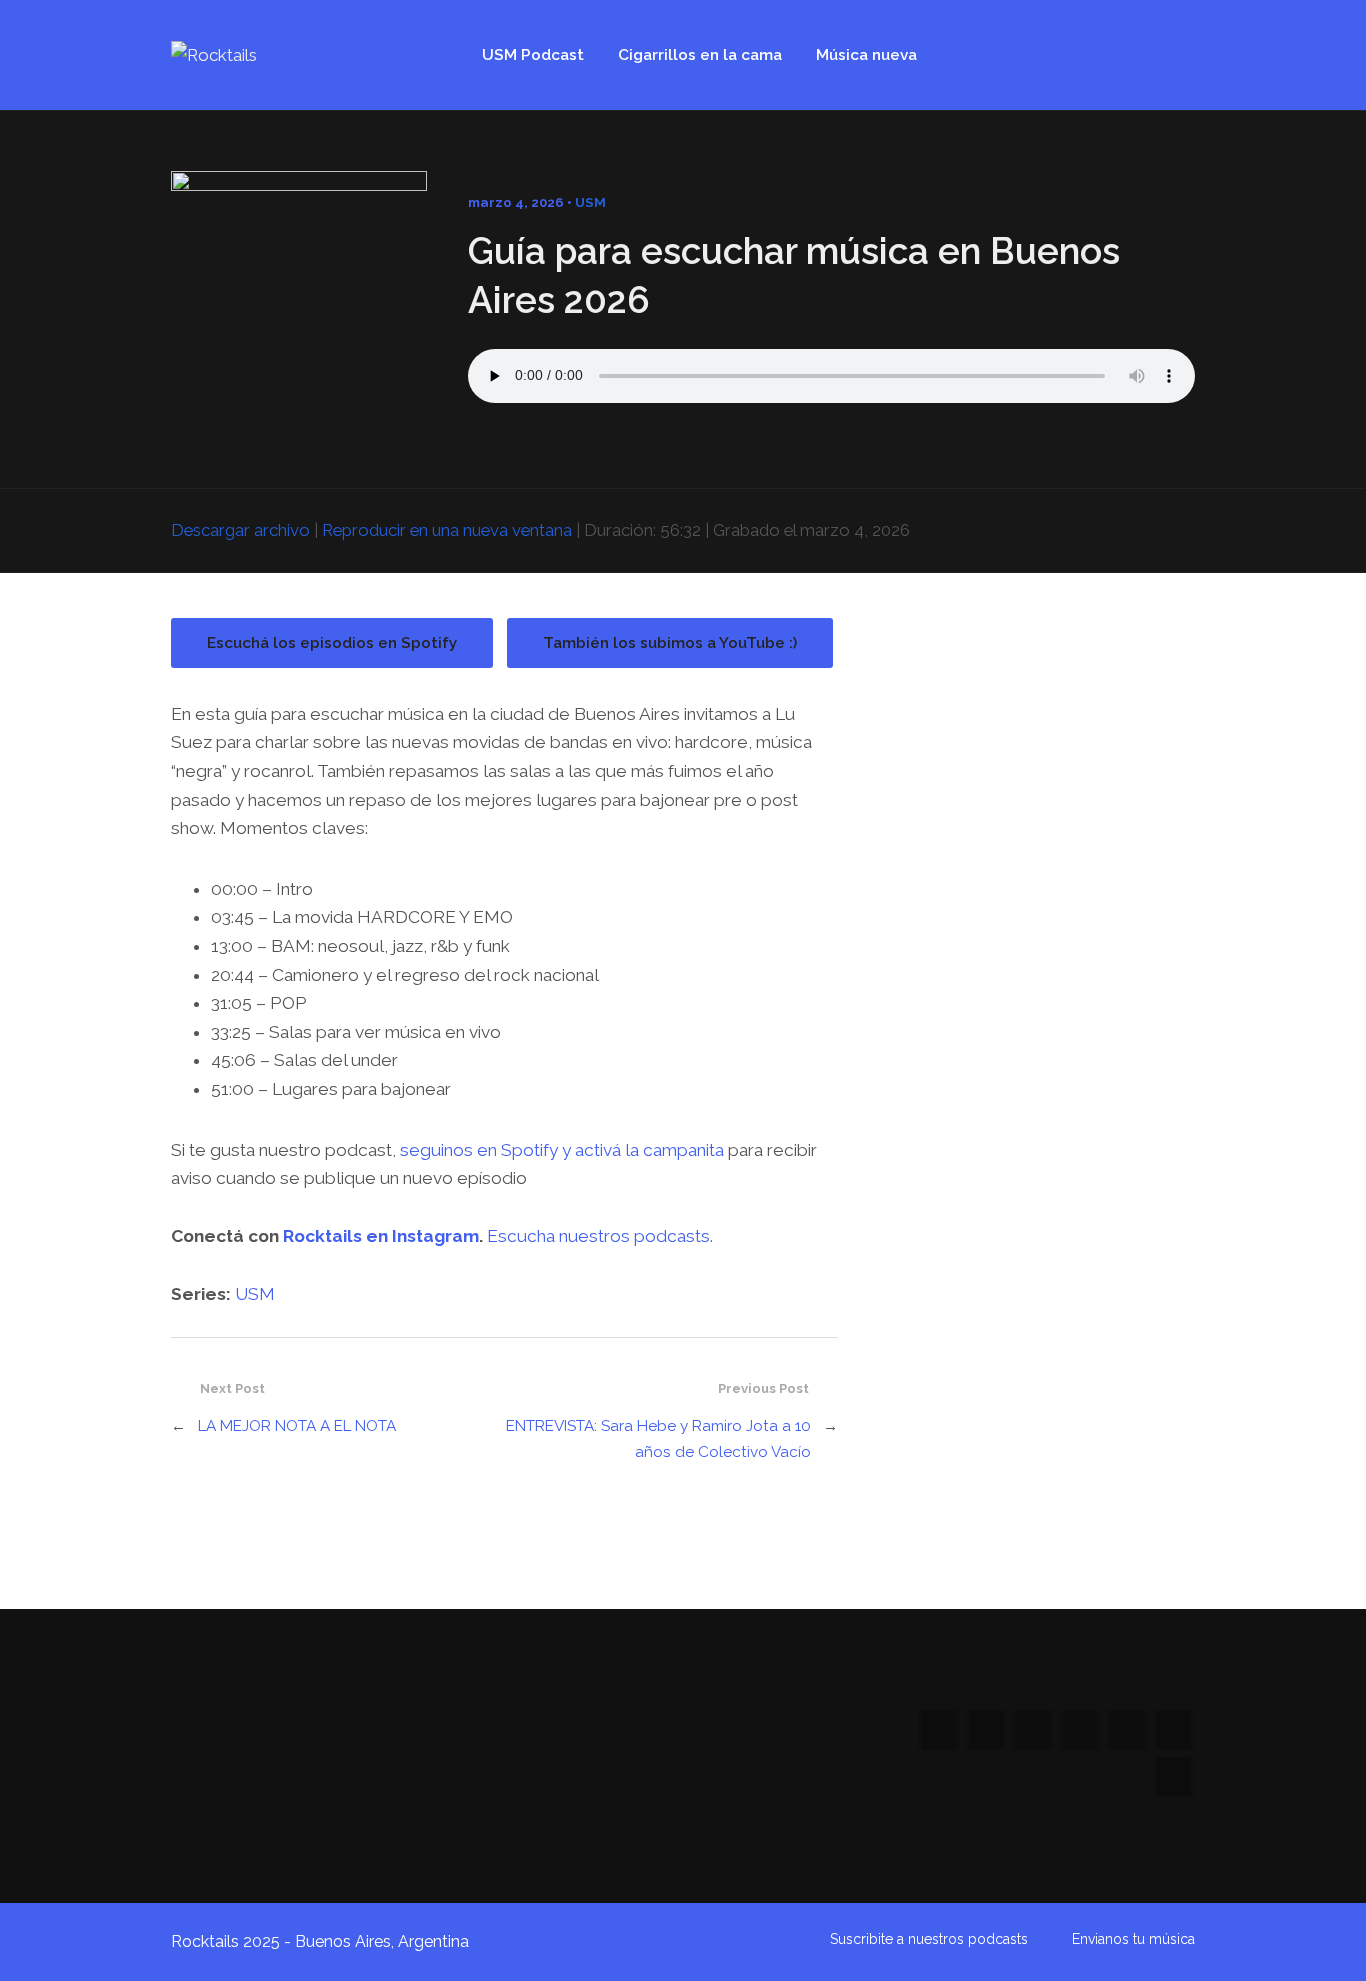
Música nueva (866, 55)
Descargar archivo (240, 530)
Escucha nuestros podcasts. (600, 1236)
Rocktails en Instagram (381, 1236)
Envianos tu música (1133, 1939)
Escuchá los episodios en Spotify (332, 643)
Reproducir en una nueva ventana (447, 530)
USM (590, 202)
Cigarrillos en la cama (700, 55)
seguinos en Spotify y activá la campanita (562, 1150)
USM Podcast (533, 55)
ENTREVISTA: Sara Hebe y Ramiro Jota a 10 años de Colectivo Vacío (658, 1439)
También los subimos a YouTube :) (670, 643)
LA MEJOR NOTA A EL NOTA (297, 1426)
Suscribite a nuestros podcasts (929, 1939)
